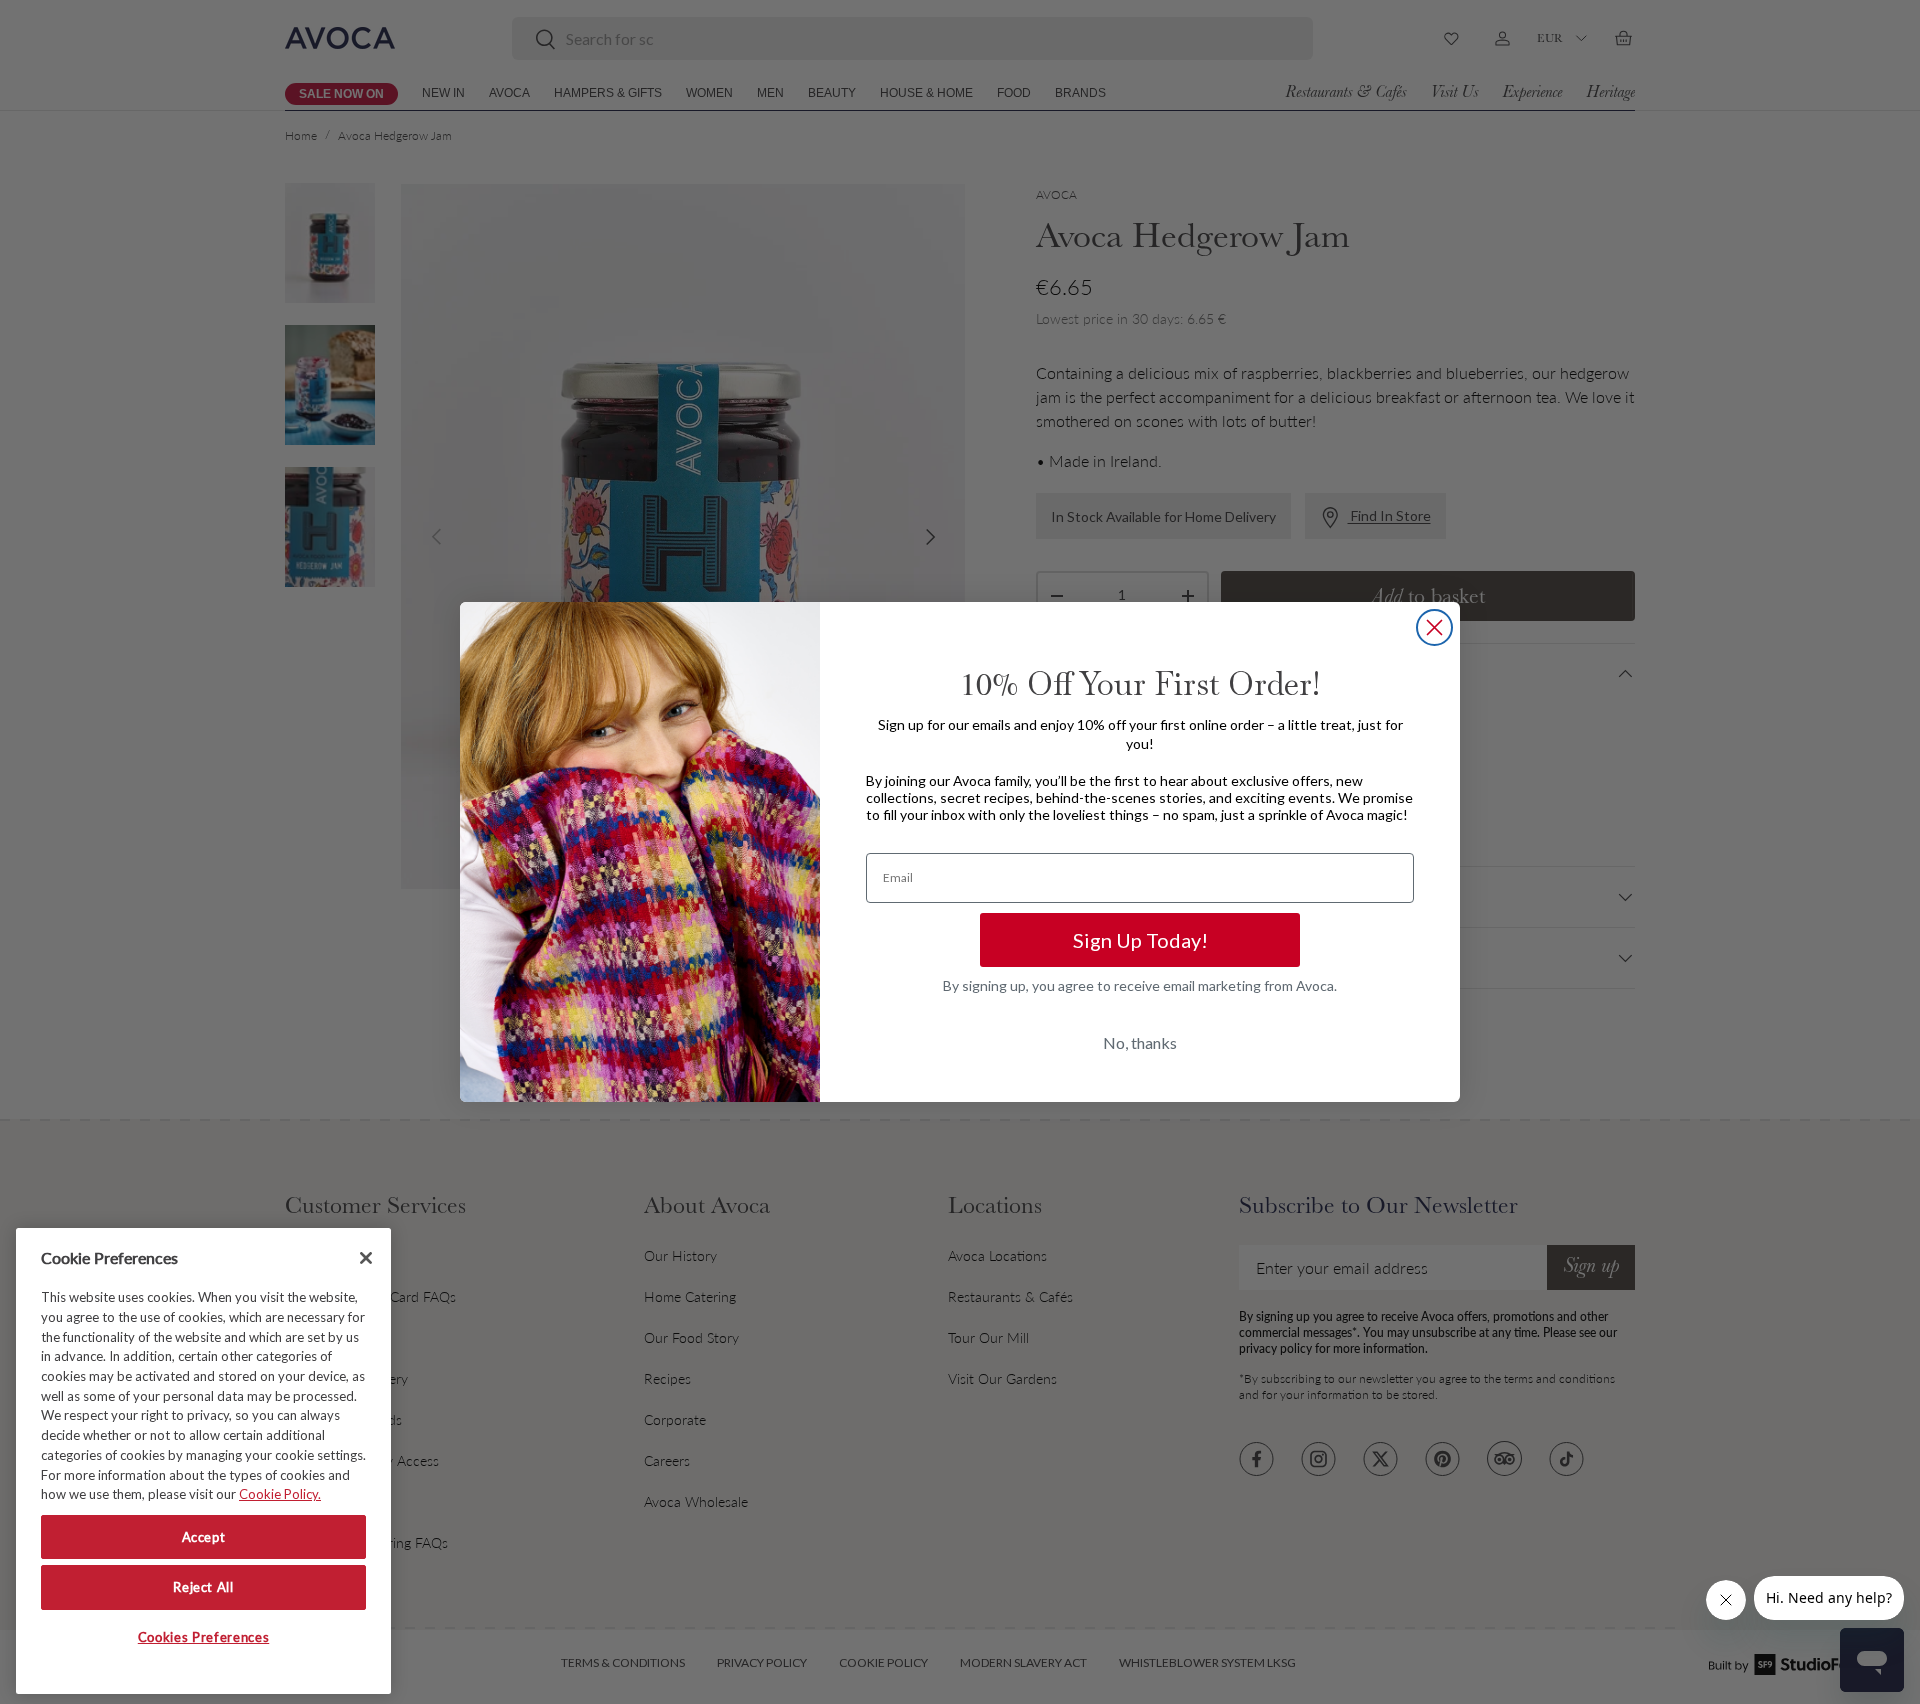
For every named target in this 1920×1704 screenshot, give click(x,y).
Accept (204, 1537)
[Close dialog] (1434, 627)
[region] (203, 1461)
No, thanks (1140, 1042)
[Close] (366, 1258)
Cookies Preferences (203, 1637)
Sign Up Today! (1140, 940)
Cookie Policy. (280, 1494)
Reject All (203, 1587)
